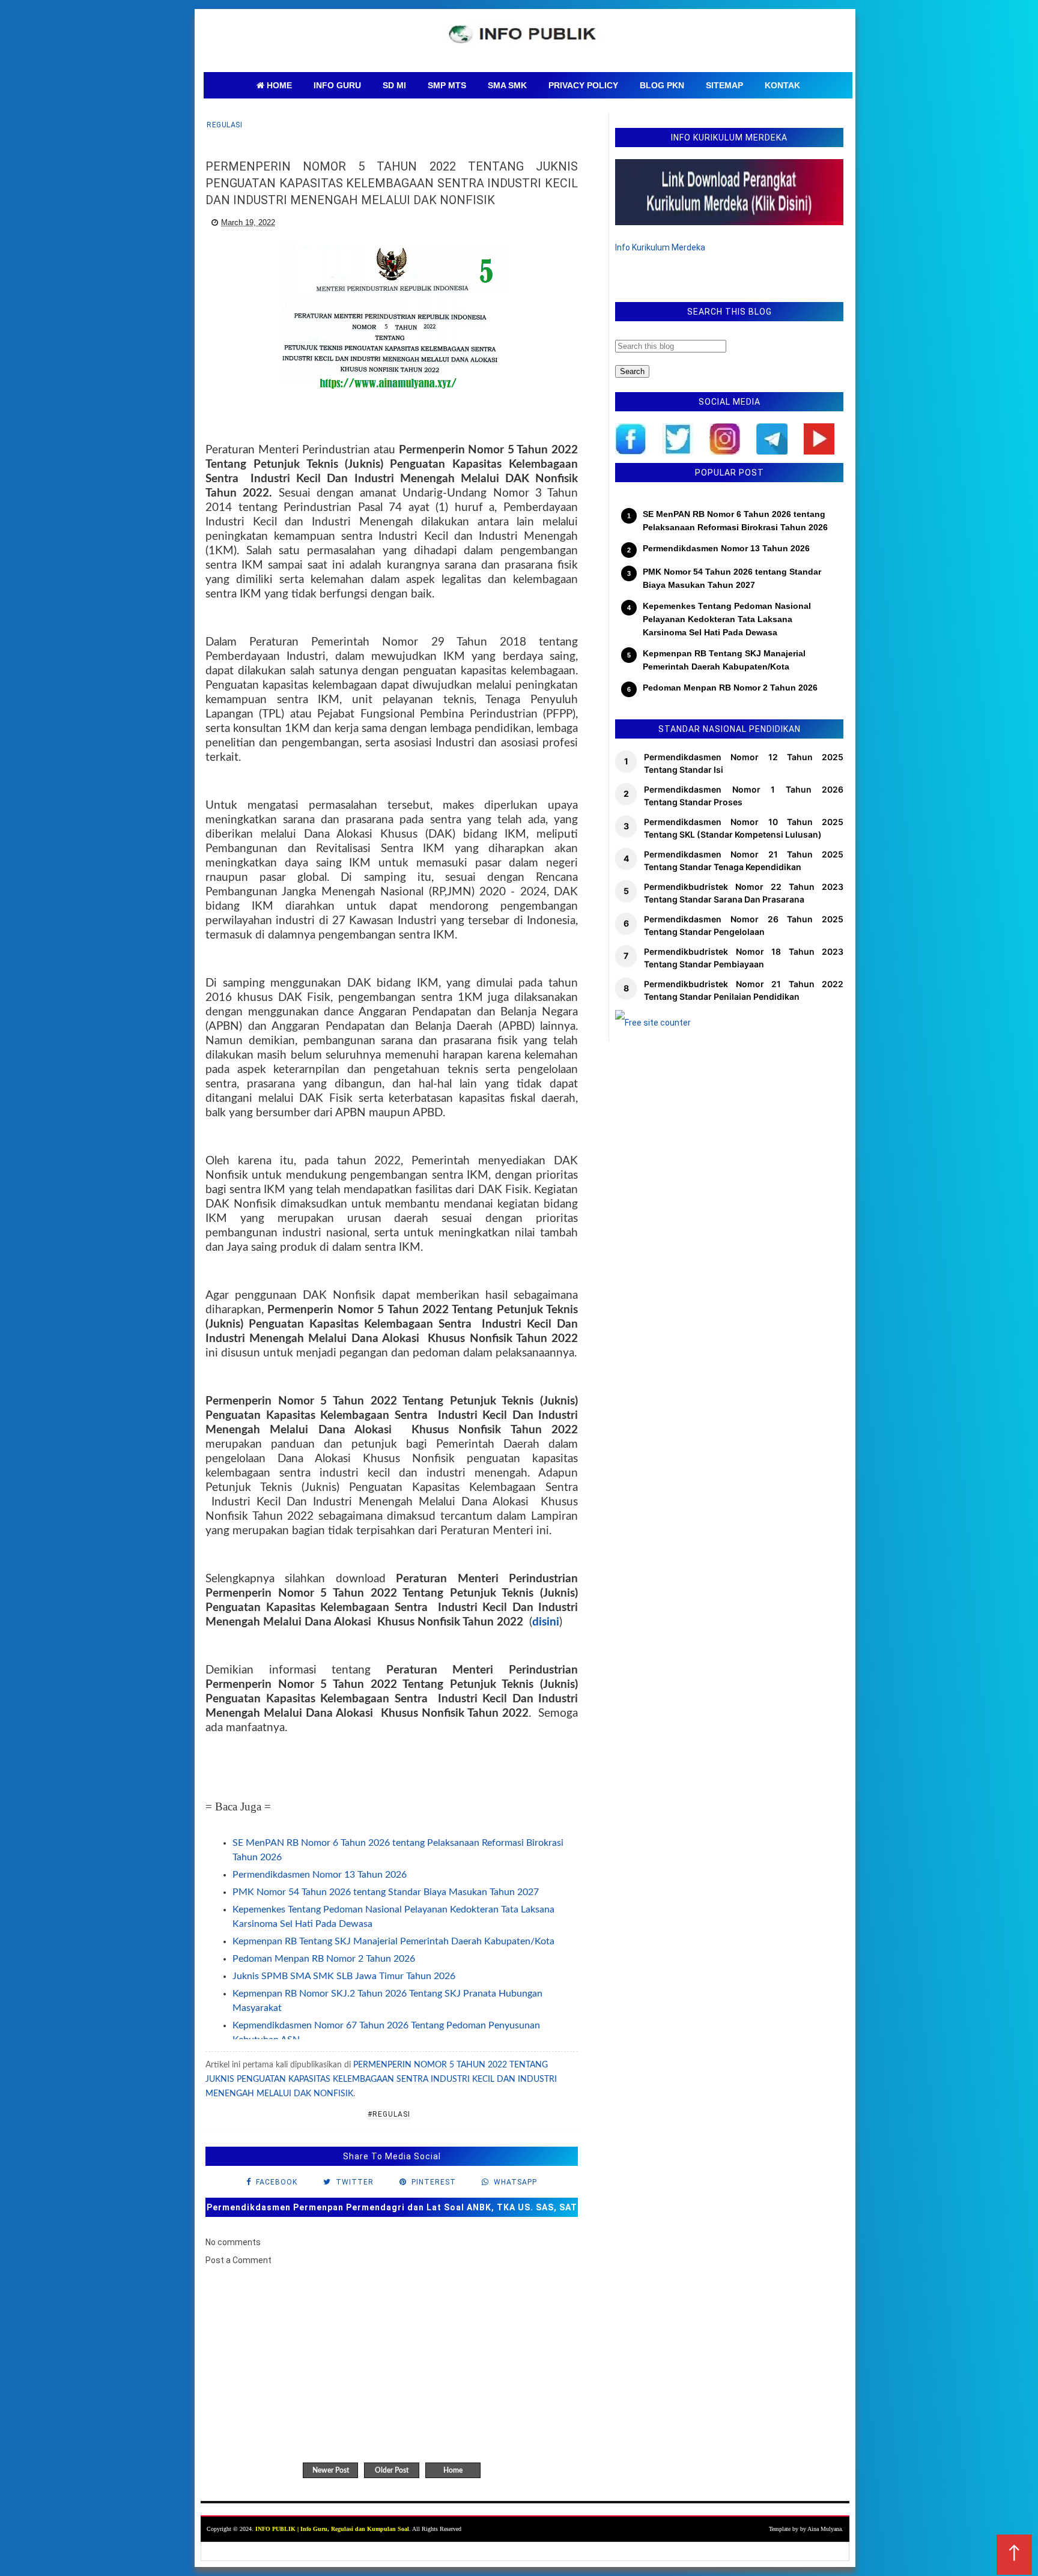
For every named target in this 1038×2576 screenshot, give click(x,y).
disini (546, 1622)
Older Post (392, 2470)
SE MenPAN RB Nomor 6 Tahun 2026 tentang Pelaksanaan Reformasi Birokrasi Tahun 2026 (735, 521)
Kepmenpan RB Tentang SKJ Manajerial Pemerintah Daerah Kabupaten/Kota (393, 1941)
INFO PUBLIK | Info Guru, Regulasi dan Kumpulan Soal (332, 2529)
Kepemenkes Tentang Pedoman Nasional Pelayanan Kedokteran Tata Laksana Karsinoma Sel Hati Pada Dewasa (727, 619)
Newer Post (331, 2470)
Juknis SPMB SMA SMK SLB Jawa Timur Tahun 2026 (344, 1976)
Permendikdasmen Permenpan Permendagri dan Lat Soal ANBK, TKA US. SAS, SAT (392, 2207)
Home (453, 2470)
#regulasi (389, 2114)
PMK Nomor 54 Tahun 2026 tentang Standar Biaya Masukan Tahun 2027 (386, 1892)
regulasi (224, 125)
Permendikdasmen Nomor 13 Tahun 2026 (320, 1875)
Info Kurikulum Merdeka (660, 247)
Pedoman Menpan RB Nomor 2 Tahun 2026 (324, 1959)
